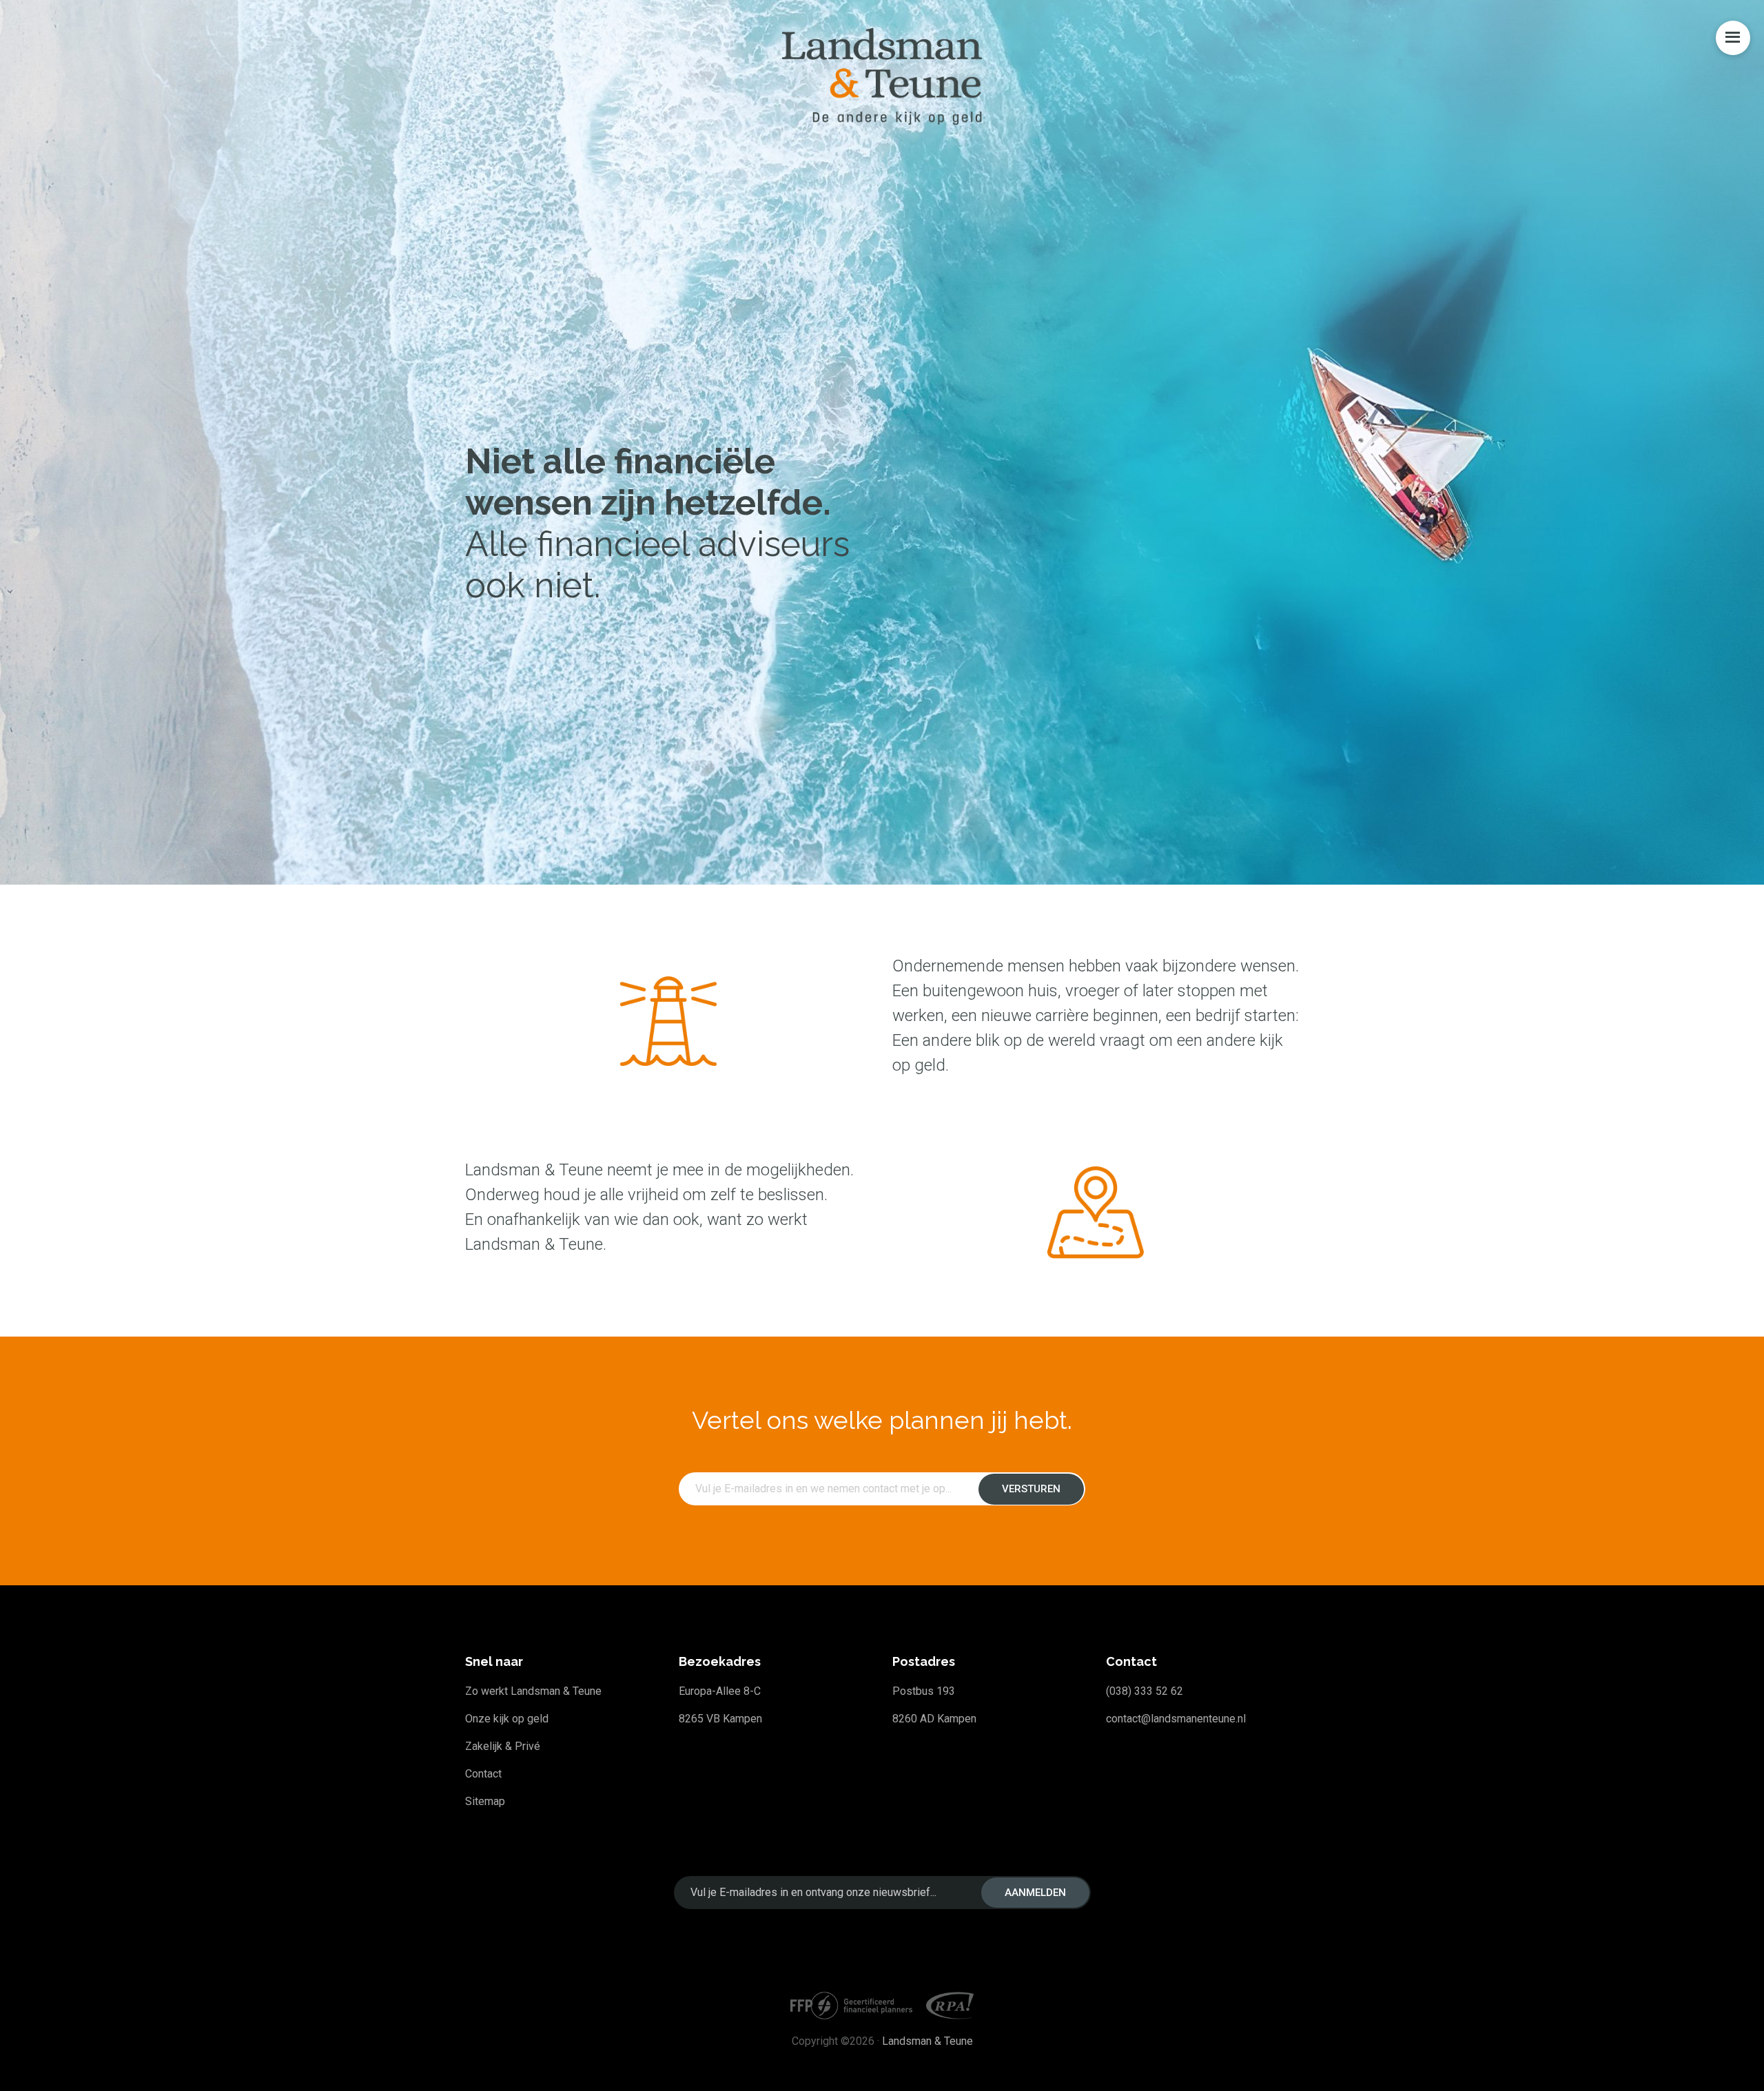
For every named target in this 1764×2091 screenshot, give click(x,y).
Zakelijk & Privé (503, 1746)
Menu (1733, 38)
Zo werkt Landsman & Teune (533, 1691)
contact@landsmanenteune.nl (1176, 1719)
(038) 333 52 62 (1145, 1691)
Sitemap (485, 1801)
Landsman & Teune (927, 2041)
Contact (483, 1774)
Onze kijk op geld (507, 1719)
